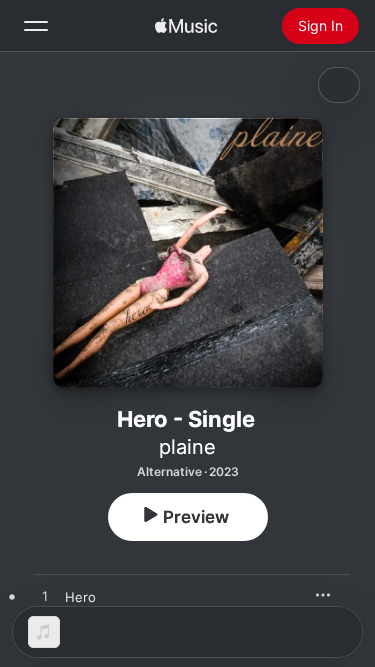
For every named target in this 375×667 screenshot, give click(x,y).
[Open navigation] (36, 26)
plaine (187, 447)
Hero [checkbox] (80, 597)
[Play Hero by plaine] (45, 597)
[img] (186, 26)
